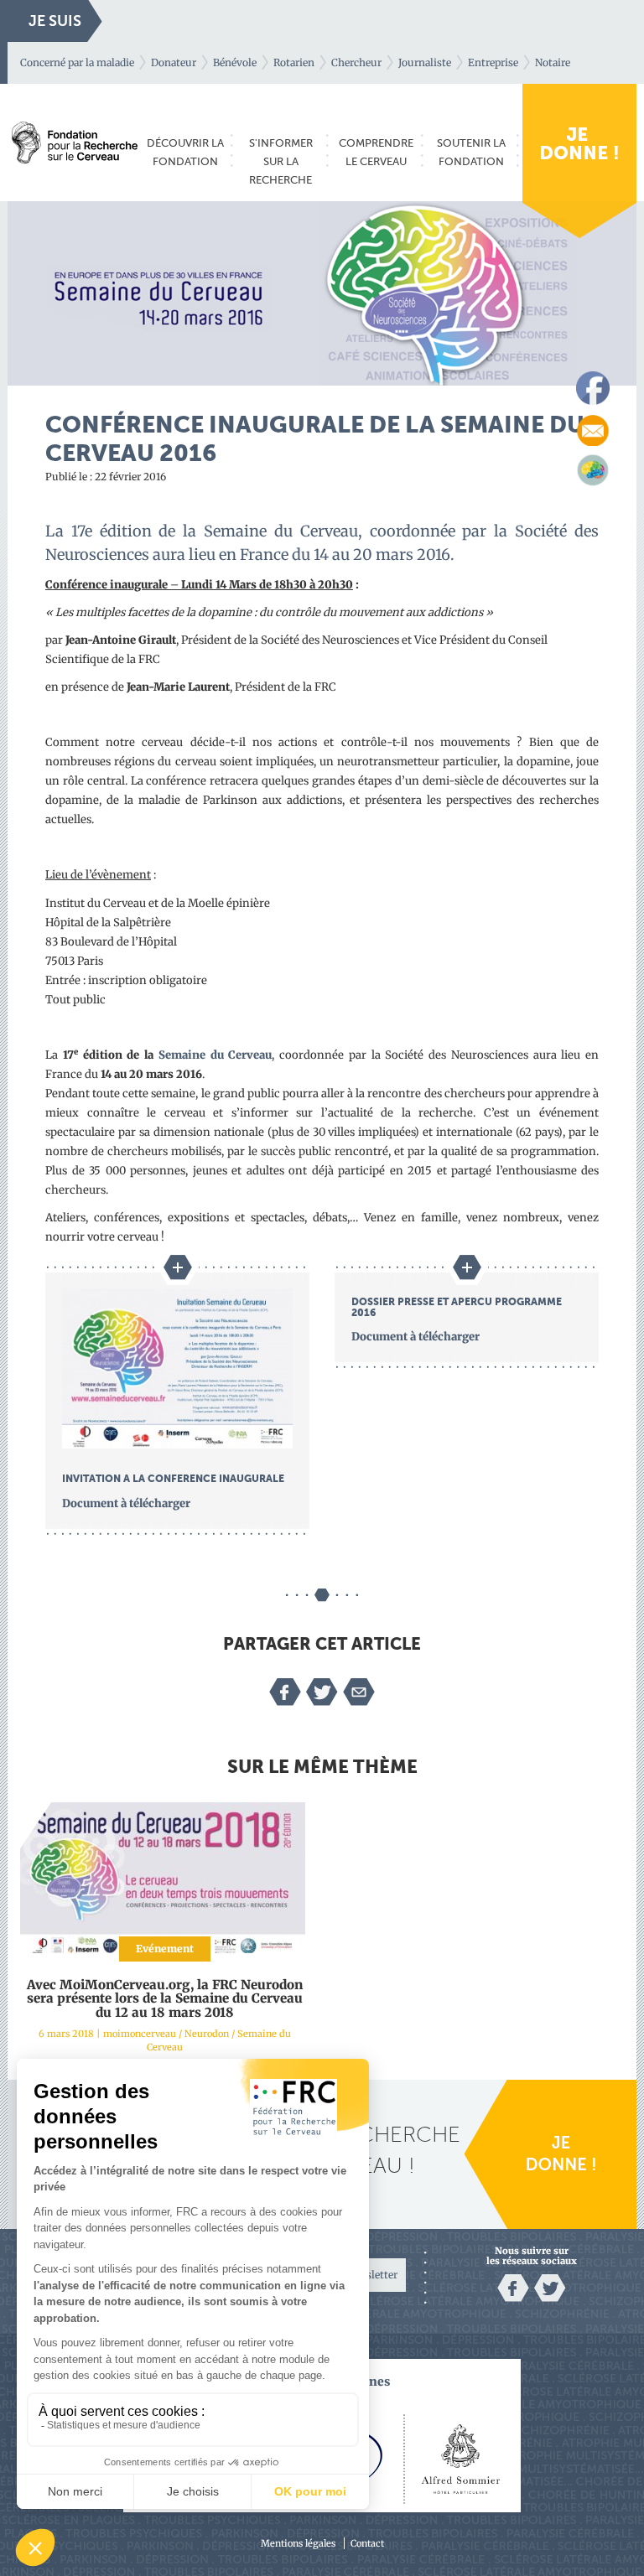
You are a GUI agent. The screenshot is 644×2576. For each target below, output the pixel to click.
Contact (367, 2543)
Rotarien (294, 62)
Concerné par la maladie (77, 62)
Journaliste (425, 62)
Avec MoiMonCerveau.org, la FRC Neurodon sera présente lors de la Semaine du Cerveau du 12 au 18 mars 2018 (165, 1998)
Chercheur (356, 62)
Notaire (553, 62)
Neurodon (207, 2034)
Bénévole (235, 62)
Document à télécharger (126, 1503)
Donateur (174, 62)
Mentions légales (298, 2543)
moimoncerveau (140, 2034)
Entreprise (493, 62)
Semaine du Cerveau (216, 1055)
